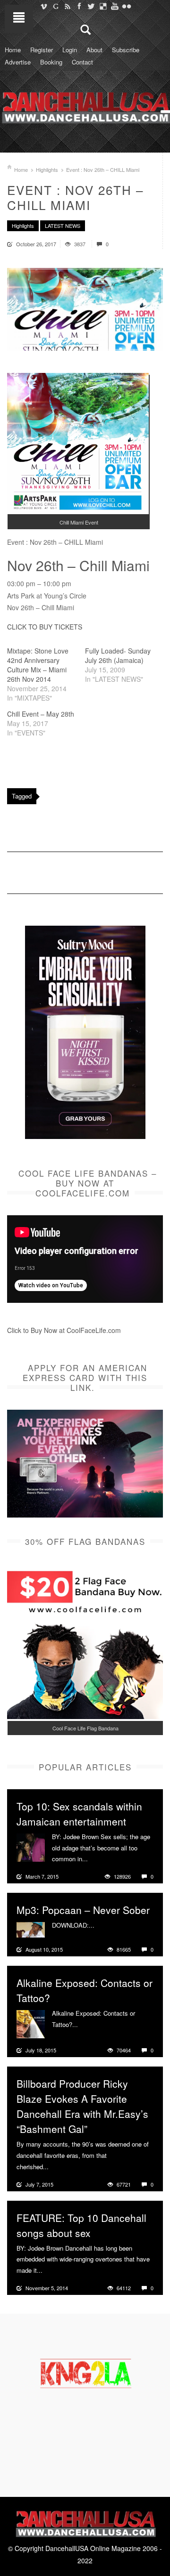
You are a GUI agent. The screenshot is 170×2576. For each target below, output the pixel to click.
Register (42, 50)
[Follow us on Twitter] (91, 6)
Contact (82, 62)
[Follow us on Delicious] (103, 6)
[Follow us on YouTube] (115, 6)
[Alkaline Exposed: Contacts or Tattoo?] (31, 2023)
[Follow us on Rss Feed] (67, 6)
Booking (51, 62)
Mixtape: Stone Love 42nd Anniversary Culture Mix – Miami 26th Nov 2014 (38, 665)
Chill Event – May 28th (41, 714)
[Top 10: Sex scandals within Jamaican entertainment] (31, 1846)
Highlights (47, 170)
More (96, 1859)
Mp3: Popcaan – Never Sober (83, 1910)
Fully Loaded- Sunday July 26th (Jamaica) (118, 655)
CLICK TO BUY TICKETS (45, 627)
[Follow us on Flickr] (126, 6)
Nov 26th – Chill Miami (78, 565)
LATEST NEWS (63, 226)
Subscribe (126, 50)
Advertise (18, 62)
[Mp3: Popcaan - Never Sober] (31, 1929)
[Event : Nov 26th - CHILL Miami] (85, 309)
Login (70, 50)
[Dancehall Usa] (85, 106)
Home (13, 50)
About (94, 50)
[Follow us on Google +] (55, 6)
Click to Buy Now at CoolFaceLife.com (64, 1330)
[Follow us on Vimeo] (44, 6)
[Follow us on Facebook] (79, 6)
